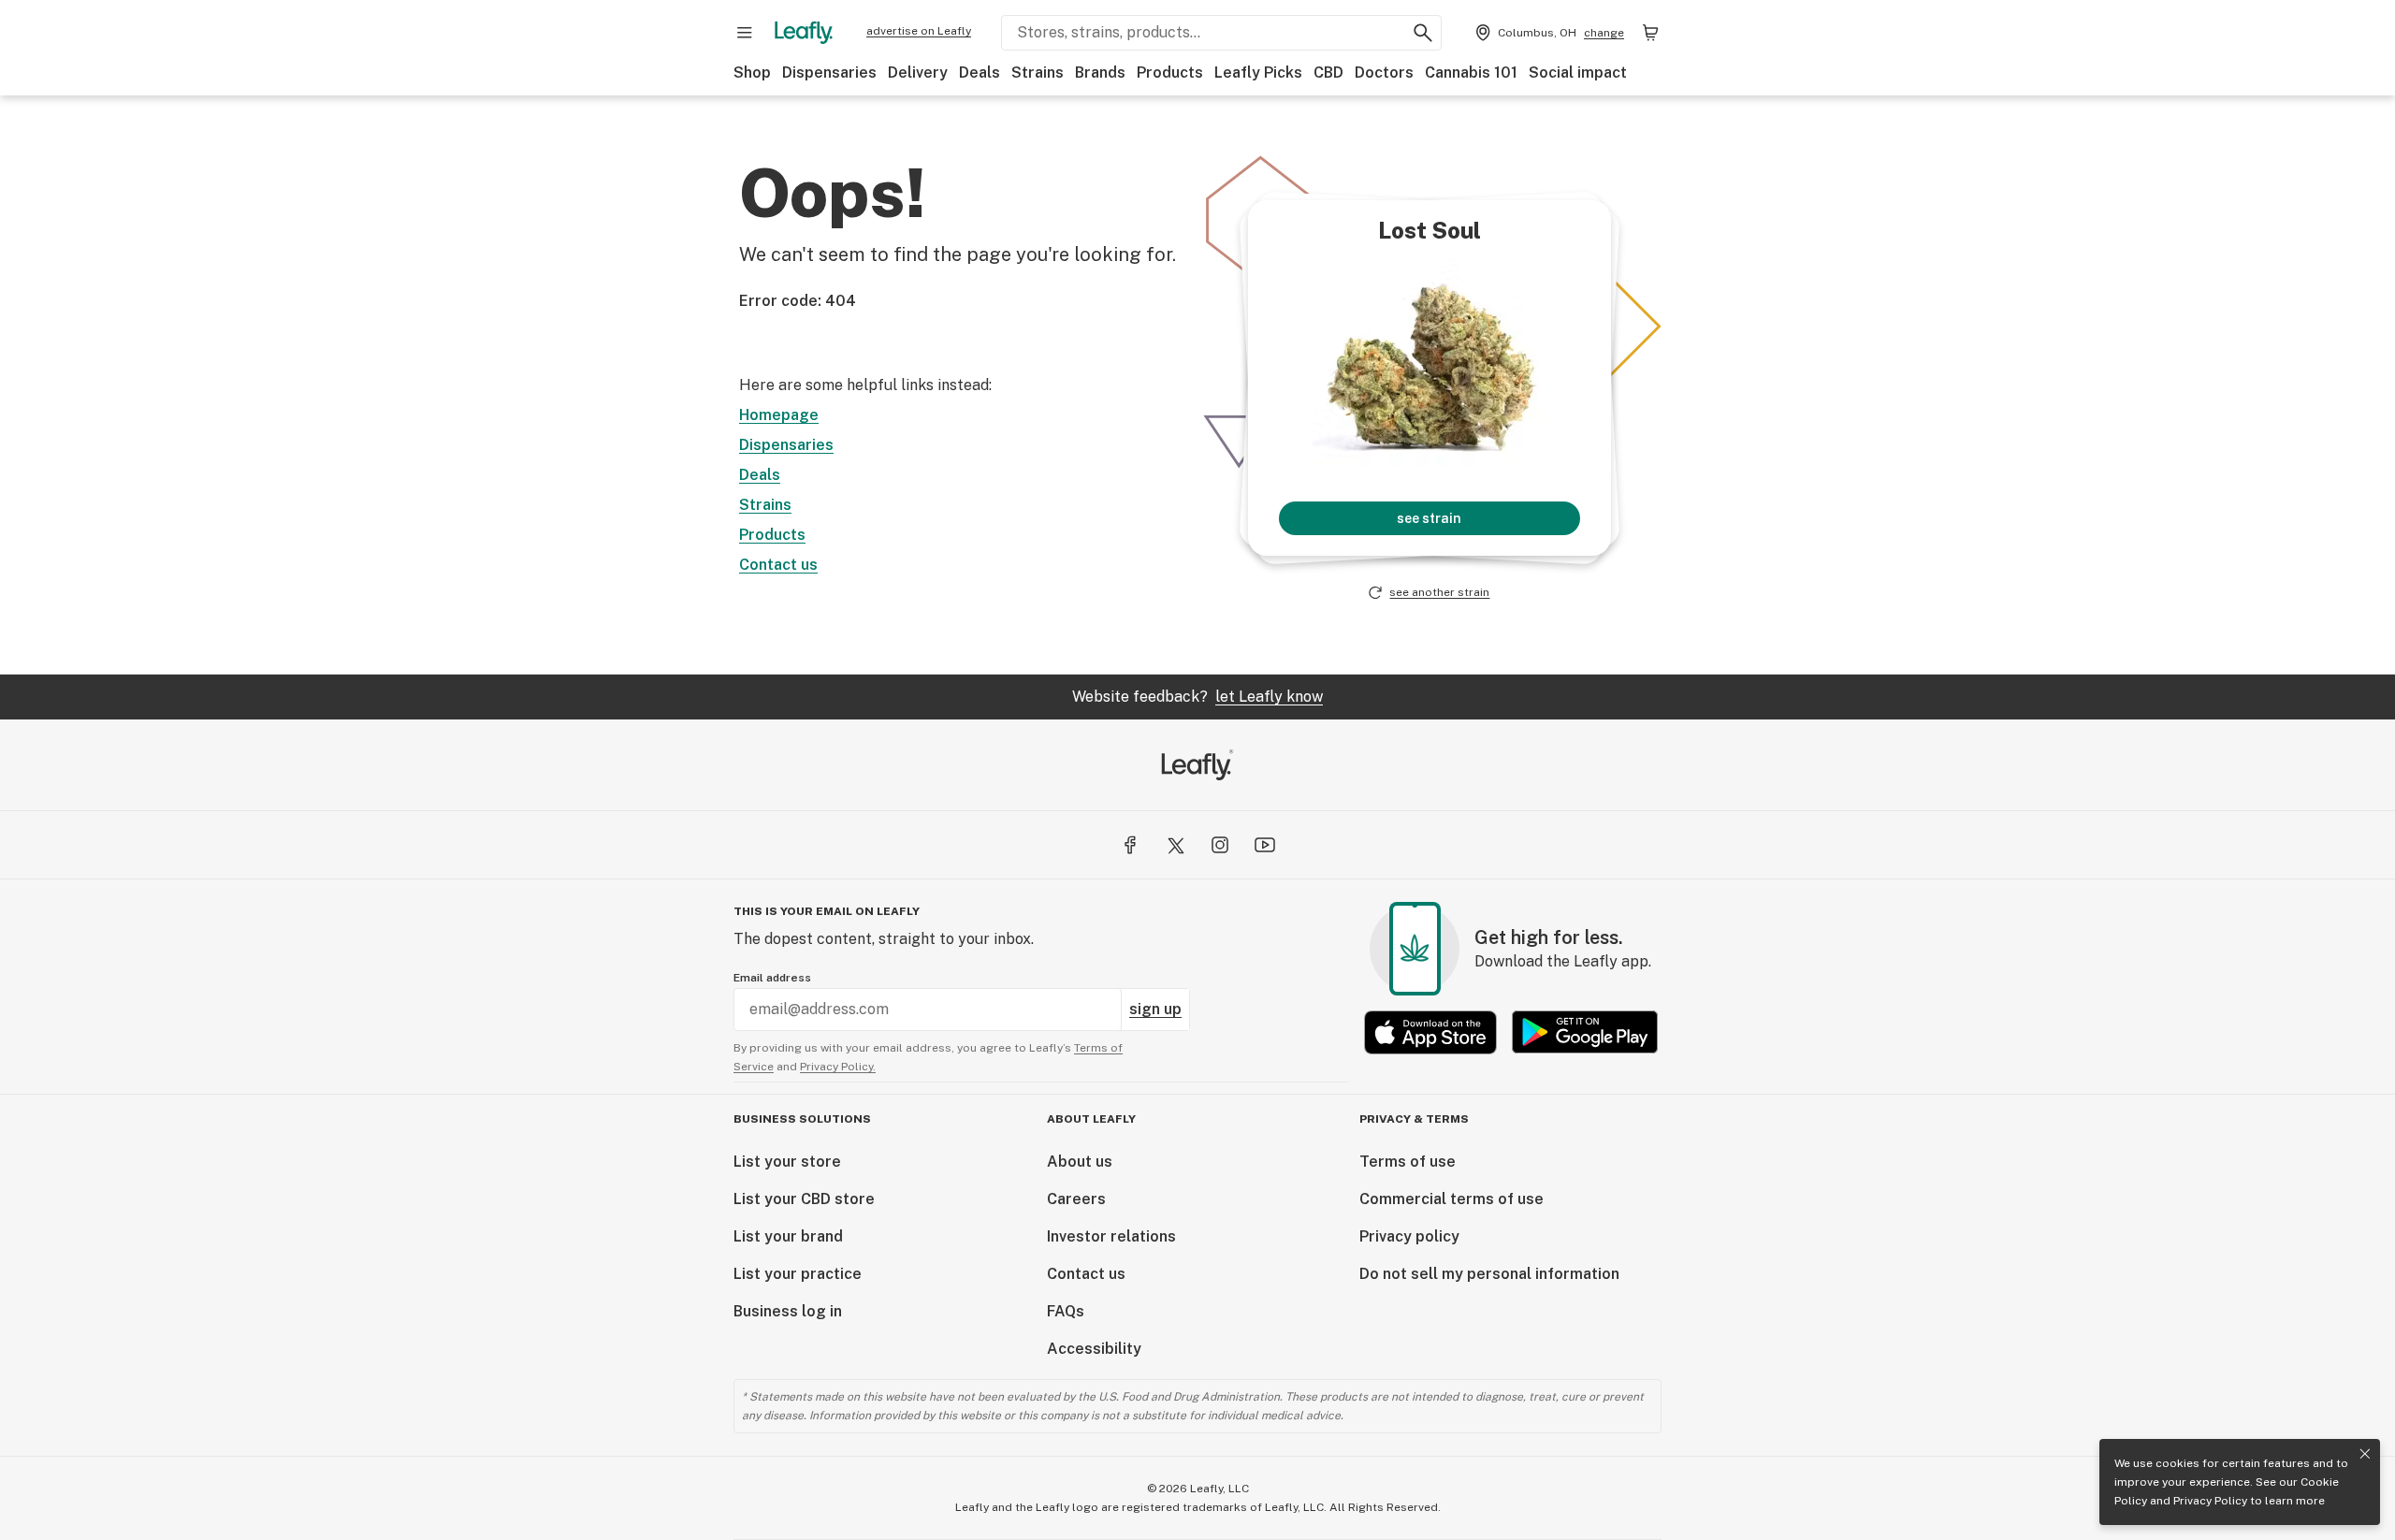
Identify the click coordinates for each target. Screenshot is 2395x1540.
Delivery (918, 73)
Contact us (778, 565)
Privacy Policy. (838, 1067)
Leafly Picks (1258, 73)
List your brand (788, 1236)
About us (1080, 1162)
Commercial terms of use (1452, 1199)
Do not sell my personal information (1489, 1274)
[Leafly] (804, 33)
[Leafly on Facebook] (1130, 845)
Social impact (1578, 73)
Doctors (1384, 73)
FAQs (1066, 1311)
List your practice (798, 1274)
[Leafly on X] (1175, 845)
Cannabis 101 (1471, 73)
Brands (1100, 73)
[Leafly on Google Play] (1585, 1032)
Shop (752, 73)
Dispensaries (829, 73)
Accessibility (1094, 1349)
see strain (1429, 518)
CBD (1328, 73)
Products (1170, 73)
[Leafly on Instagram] (1220, 845)
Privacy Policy (2210, 1501)
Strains (1038, 73)
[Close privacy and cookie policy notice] (2365, 1454)
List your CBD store (804, 1199)
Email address (772, 978)
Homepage (779, 415)
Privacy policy (1409, 1236)
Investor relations (1111, 1236)
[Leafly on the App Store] (1430, 1032)
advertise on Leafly (919, 31)
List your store (787, 1162)
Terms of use (1408, 1162)
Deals (980, 73)
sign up (1155, 1009)
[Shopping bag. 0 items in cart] (1650, 33)
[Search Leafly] (1423, 33)
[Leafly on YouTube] (1265, 845)
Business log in (788, 1311)
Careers (1076, 1199)
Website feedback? (1197, 697)
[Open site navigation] (745, 33)
